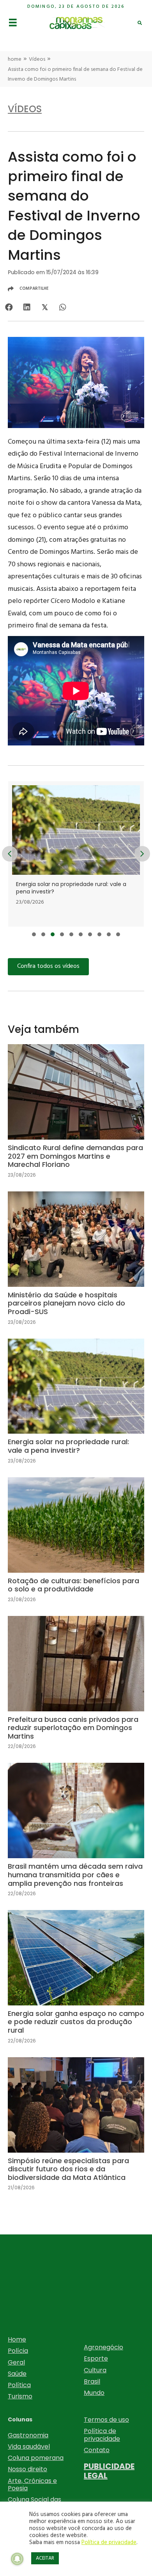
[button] (34, 934)
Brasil (92, 2381)
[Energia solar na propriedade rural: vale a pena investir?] (76, 1408)
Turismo (20, 2396)
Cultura (95, 2370)
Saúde (17, 2374)
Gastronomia (28, 2435)
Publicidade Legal (109, 2471)
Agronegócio (103, 2347)
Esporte (96, 2358)
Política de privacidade (102, 2435)
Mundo (94, 2393)
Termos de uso (106, 2420)
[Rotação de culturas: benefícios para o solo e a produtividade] (76, 1546)
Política (19, 2385)
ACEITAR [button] (45, 2558)
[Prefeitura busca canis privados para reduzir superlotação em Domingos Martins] (76, 1689)
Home (17, 2339)
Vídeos (37, 59)
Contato (97, 2450)
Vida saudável (29, 2446)
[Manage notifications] (17, 2559)
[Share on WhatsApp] (63, 307)
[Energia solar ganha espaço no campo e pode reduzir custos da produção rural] (76, 1983)
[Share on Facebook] (9, 307)
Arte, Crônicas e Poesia (32, 2484)
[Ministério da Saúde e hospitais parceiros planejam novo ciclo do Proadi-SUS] (76, 1265)
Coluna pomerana (36, 2458)
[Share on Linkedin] (27, 307)
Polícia (18, 2351)
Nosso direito (27, 2469)
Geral (16, 2362)
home (15, 59)
